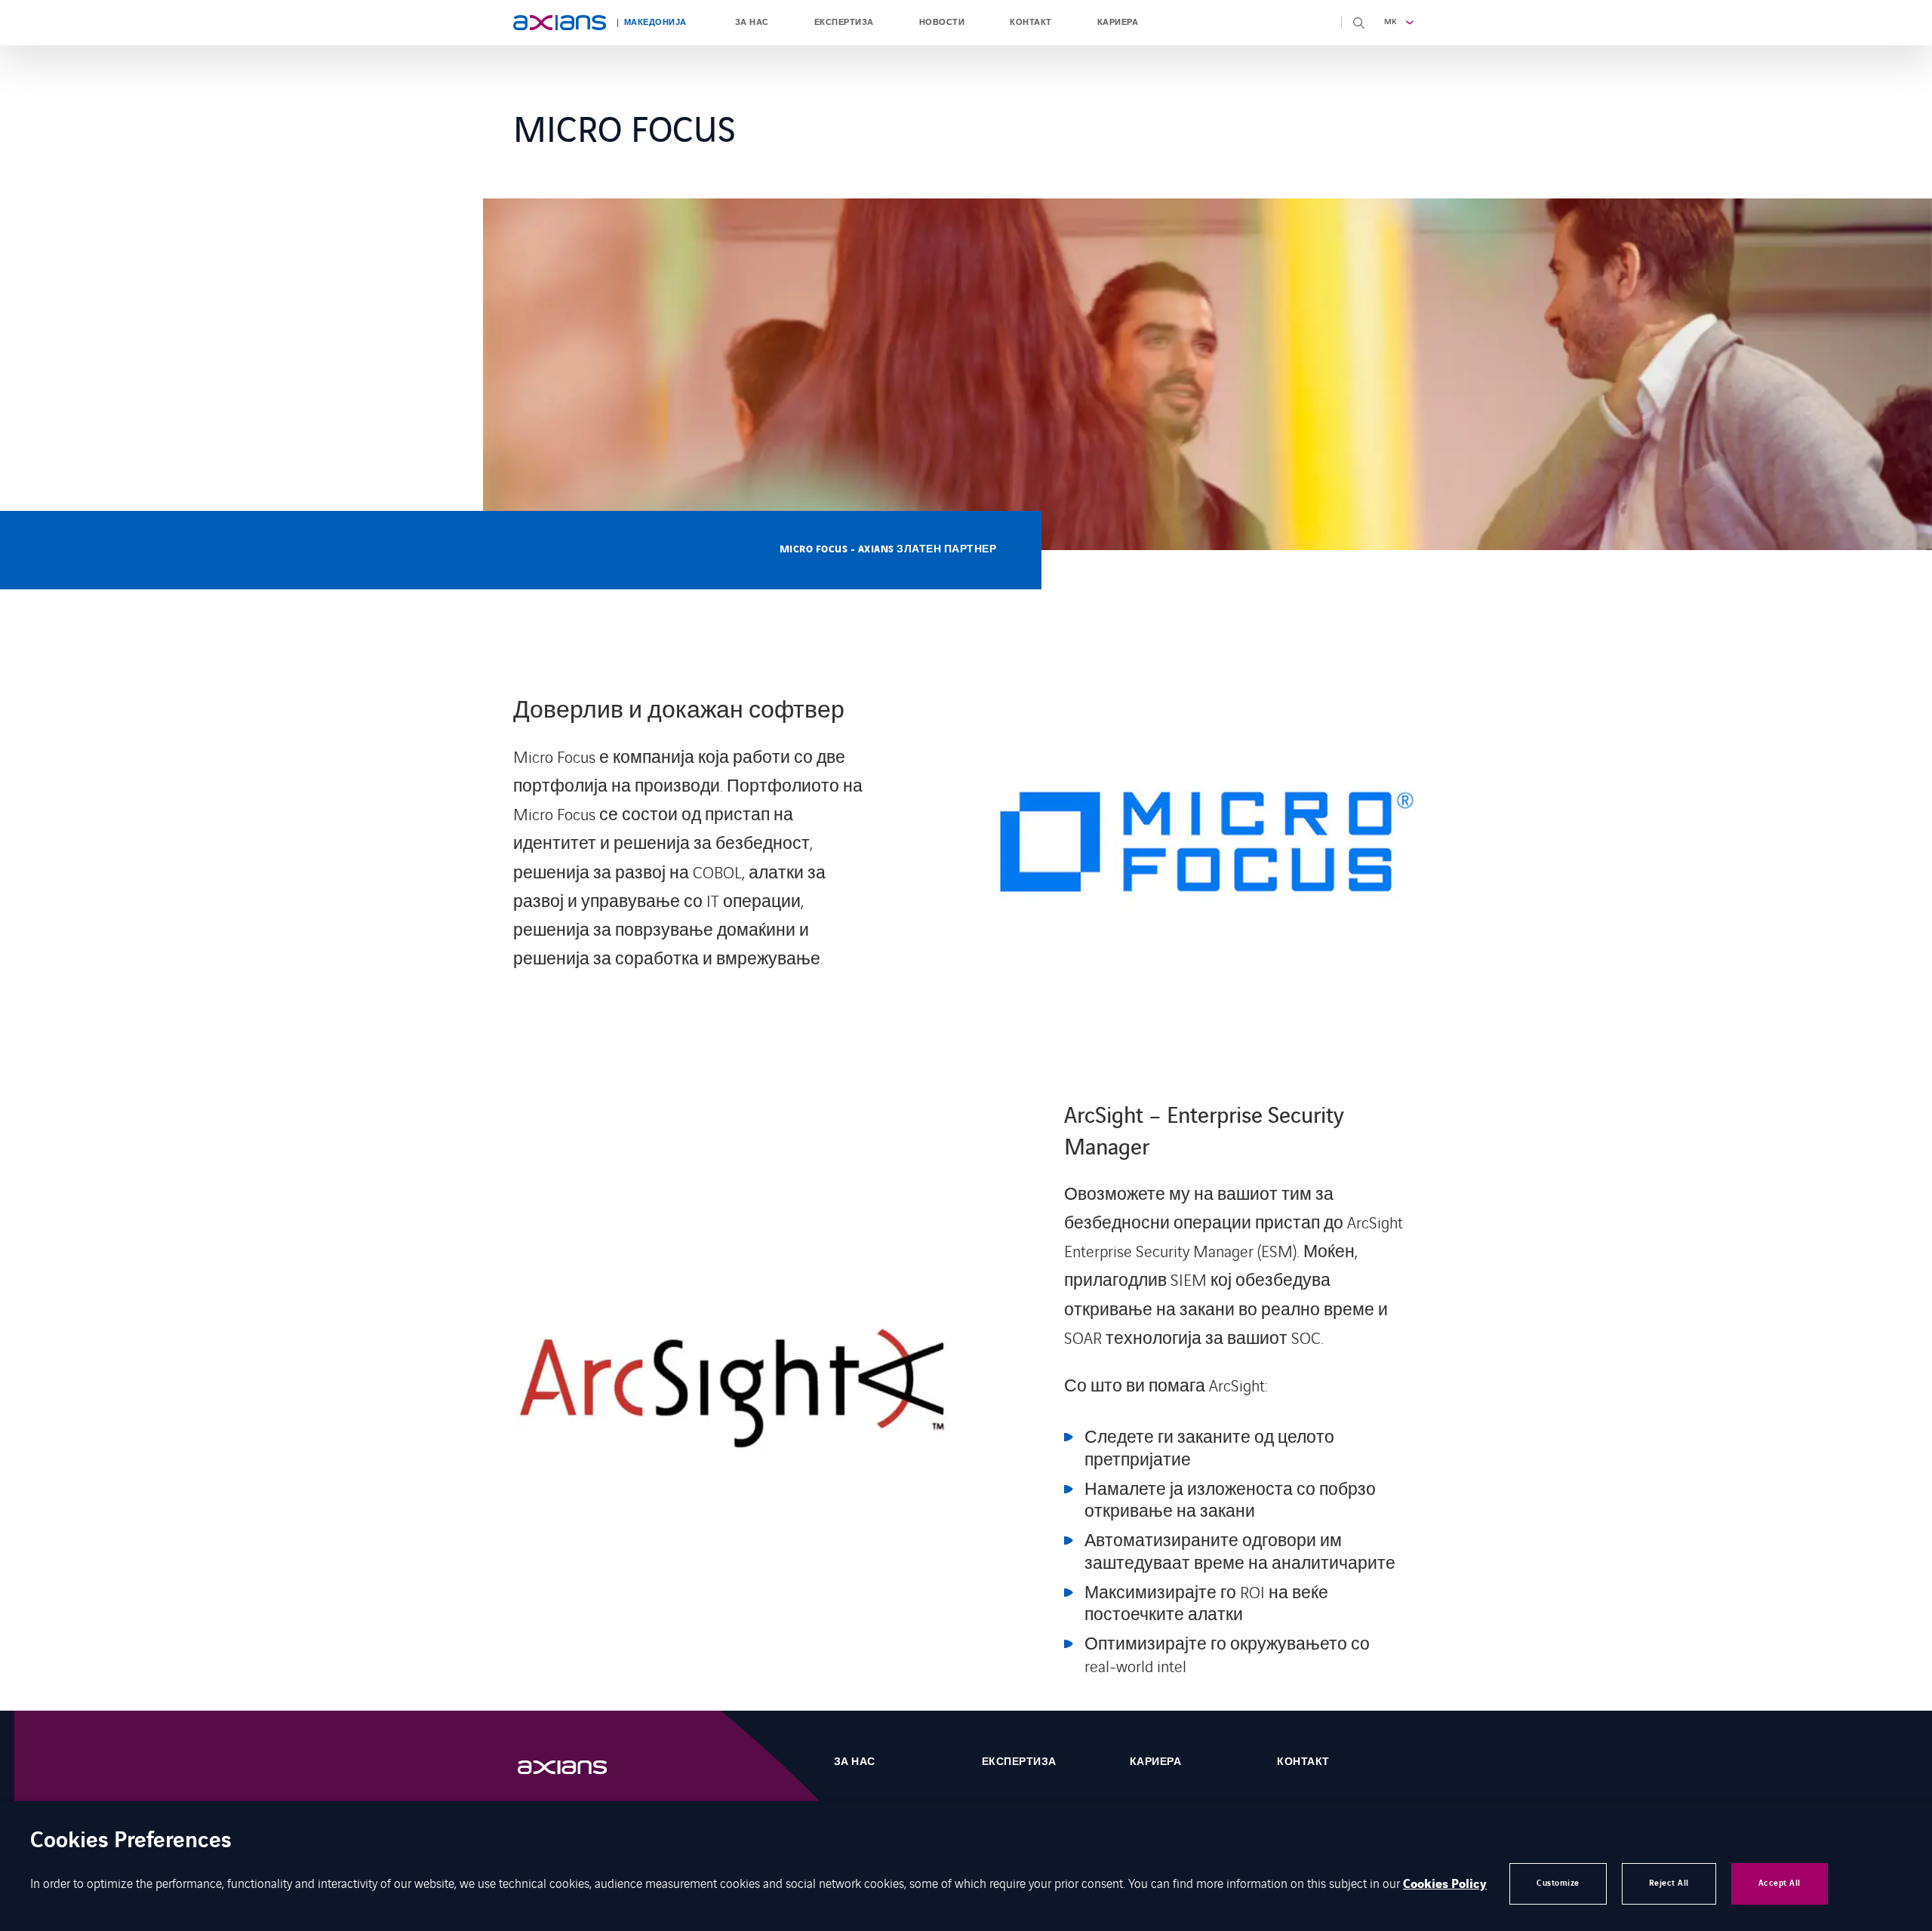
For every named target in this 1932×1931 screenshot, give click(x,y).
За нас (752, 23)
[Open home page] (560, 23)
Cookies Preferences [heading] (131, 1842)
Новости (942, 23)
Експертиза (844, 23)
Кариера (1118, 23)
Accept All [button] (1780, 1883)
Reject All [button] (1669, 1883)
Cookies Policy (1445, 1884)
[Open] (577, 1768)
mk (1391, 22)
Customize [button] (1558, 1883)
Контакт (1031, 23)
